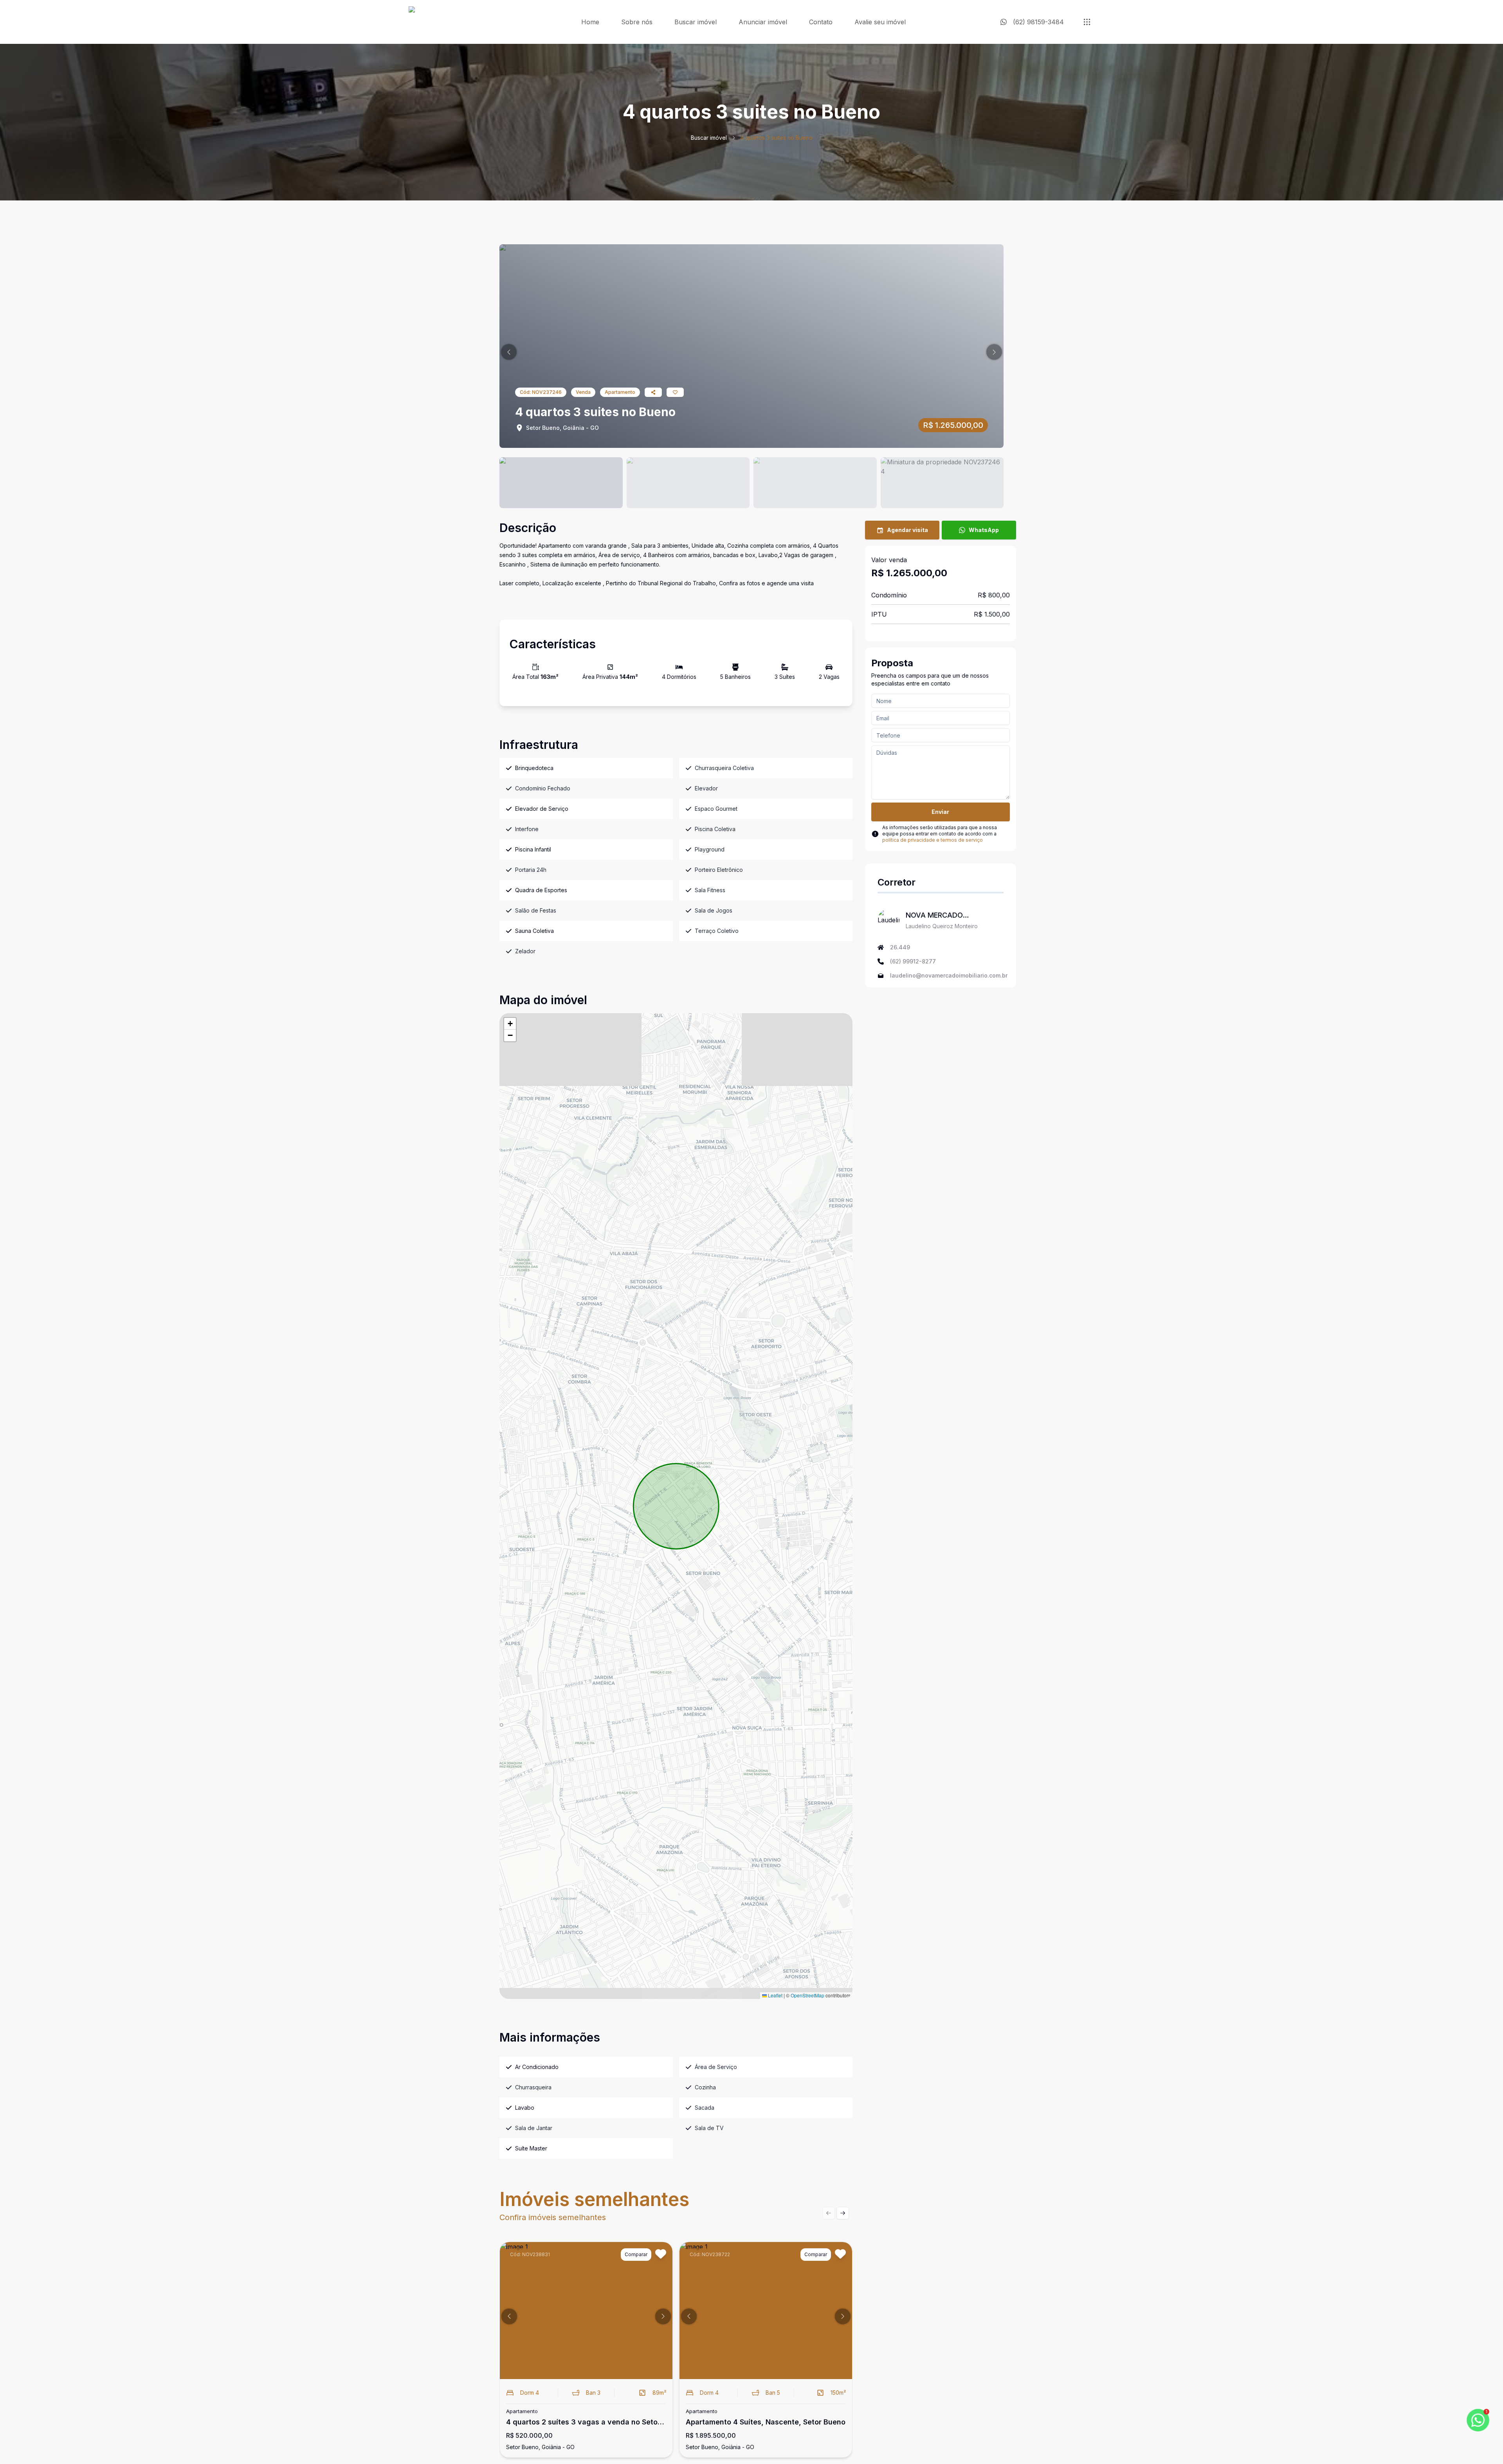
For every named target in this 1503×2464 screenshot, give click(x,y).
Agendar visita (907, 530)
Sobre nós (637, 22)
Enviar (940, 812)
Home (590, 22)
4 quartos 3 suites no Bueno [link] (776, 138)
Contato (821, 22)
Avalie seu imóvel (880, 22)
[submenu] (1087, 22)
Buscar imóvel (696, 22)
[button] (509, 352)
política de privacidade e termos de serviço (933, 840)
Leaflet (775, 1995)
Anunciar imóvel (763, 22)
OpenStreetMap (807, 1995)
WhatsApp (984, 530)
